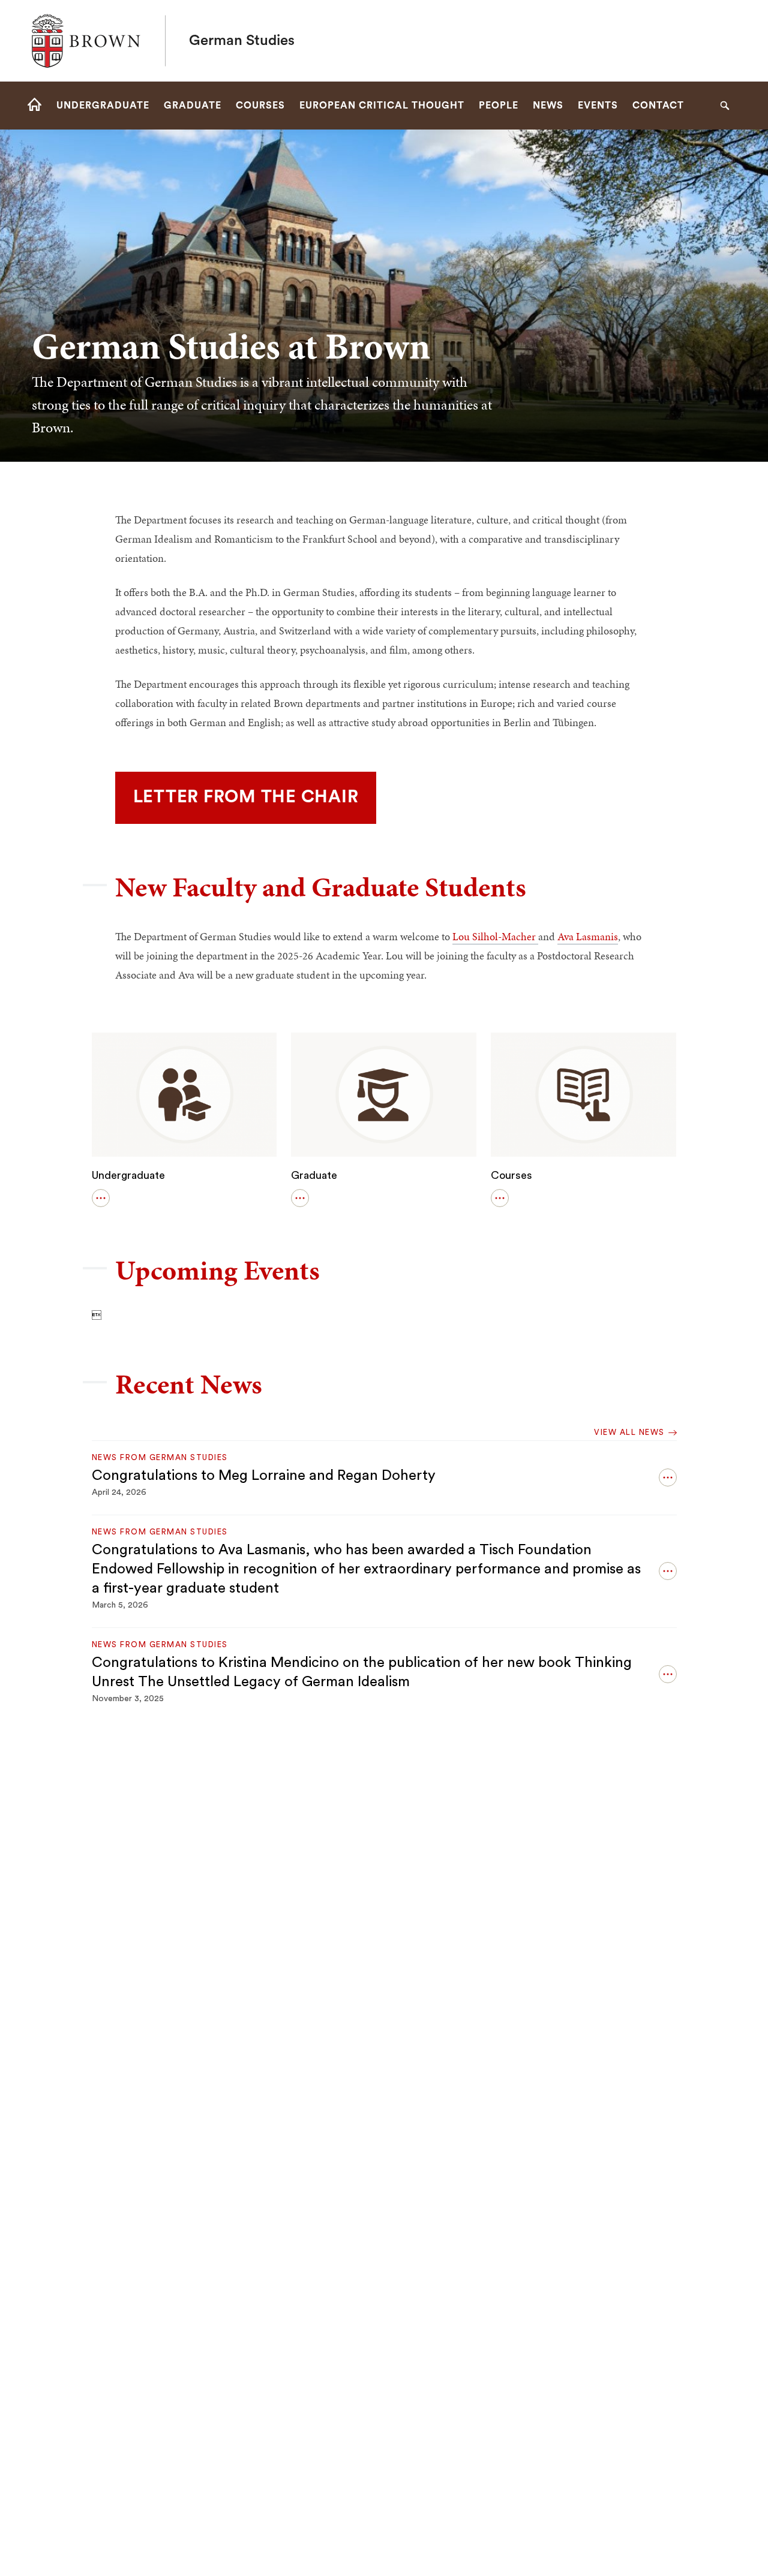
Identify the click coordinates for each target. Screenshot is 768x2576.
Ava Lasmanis (588, 936)
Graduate (314, 1175)
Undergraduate (128, 1175)
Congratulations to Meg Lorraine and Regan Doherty (264, 1476)
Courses (511, 1175)
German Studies (242, 41)
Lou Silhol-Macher (495, 936)
